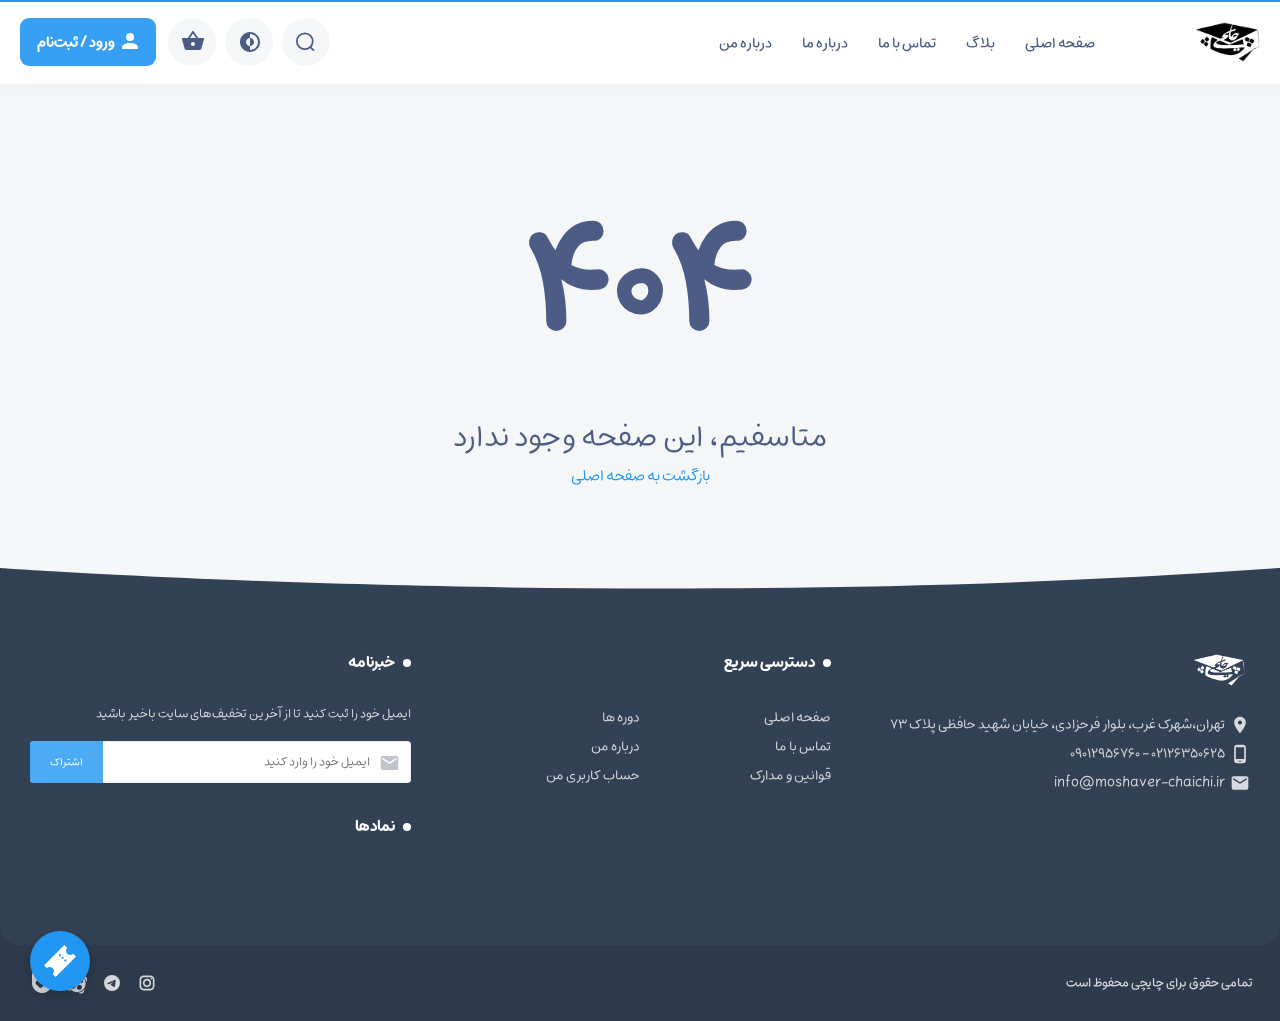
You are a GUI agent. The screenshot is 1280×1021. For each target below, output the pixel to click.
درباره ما (825, 43)
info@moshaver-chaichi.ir (1139, 782)
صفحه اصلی (1060, 43)
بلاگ (980, 43)
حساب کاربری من (593, 775)
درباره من (745, 43)
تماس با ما (907, 43)
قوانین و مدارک (790, 775)
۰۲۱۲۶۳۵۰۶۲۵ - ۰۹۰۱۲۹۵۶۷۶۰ (1147, 753)
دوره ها (621, 717)
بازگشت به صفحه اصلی (640, 476)
